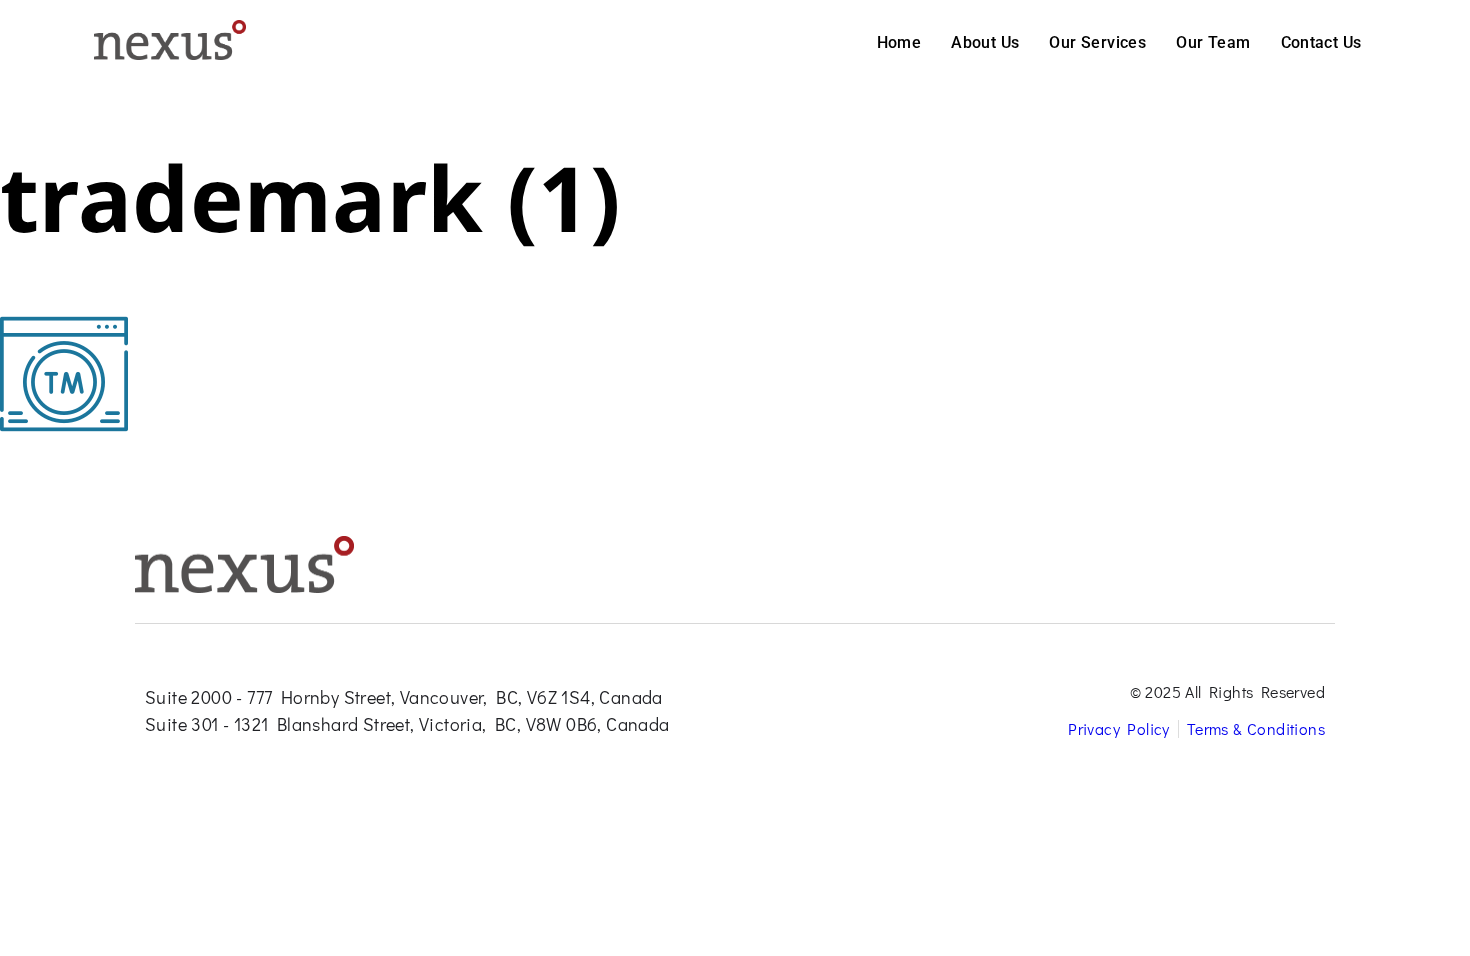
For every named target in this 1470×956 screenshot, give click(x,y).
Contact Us (1321, 42)
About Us (985, 42)
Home (899, 42)
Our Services (1097, 42)
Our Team (1213, 42)
